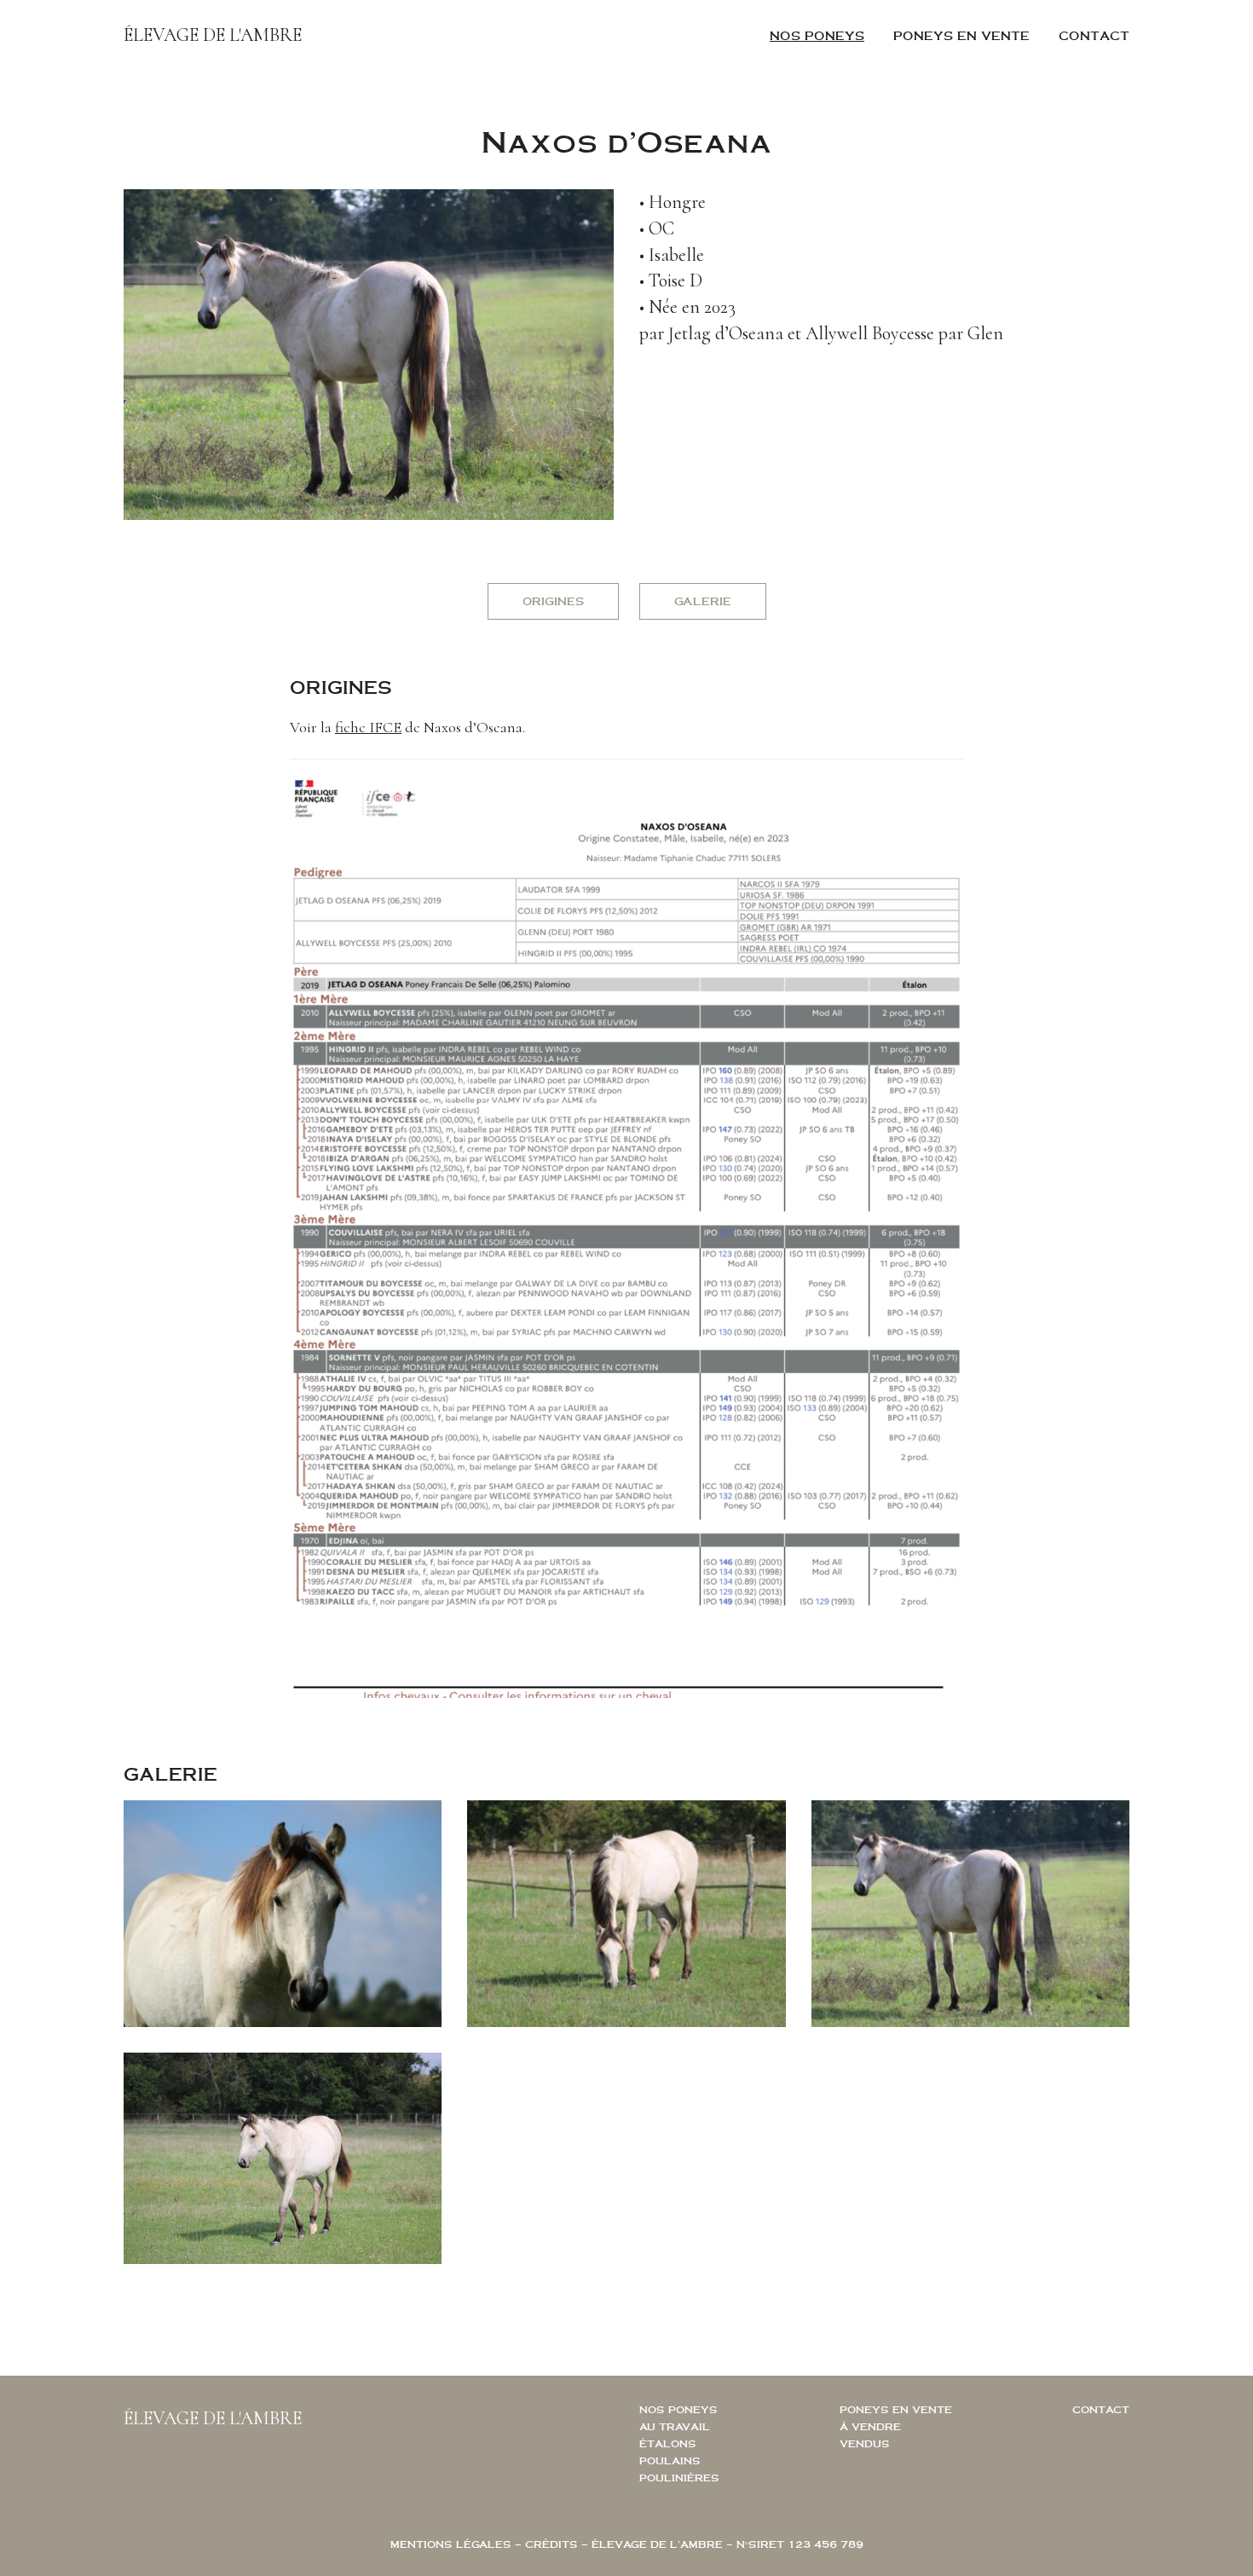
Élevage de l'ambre (213, 35)
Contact (1094, 35)
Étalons (668, 2443)
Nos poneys (817, 35)
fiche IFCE (368, 727)
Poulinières (679, 2478)
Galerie (703, 601)
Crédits (551, 2544)
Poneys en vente (961, 35)
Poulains (670, 2460)
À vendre (870, 2426)
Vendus (865, 2443)
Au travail (675, 2426)
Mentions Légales (451, 2544)
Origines (553, 601)
